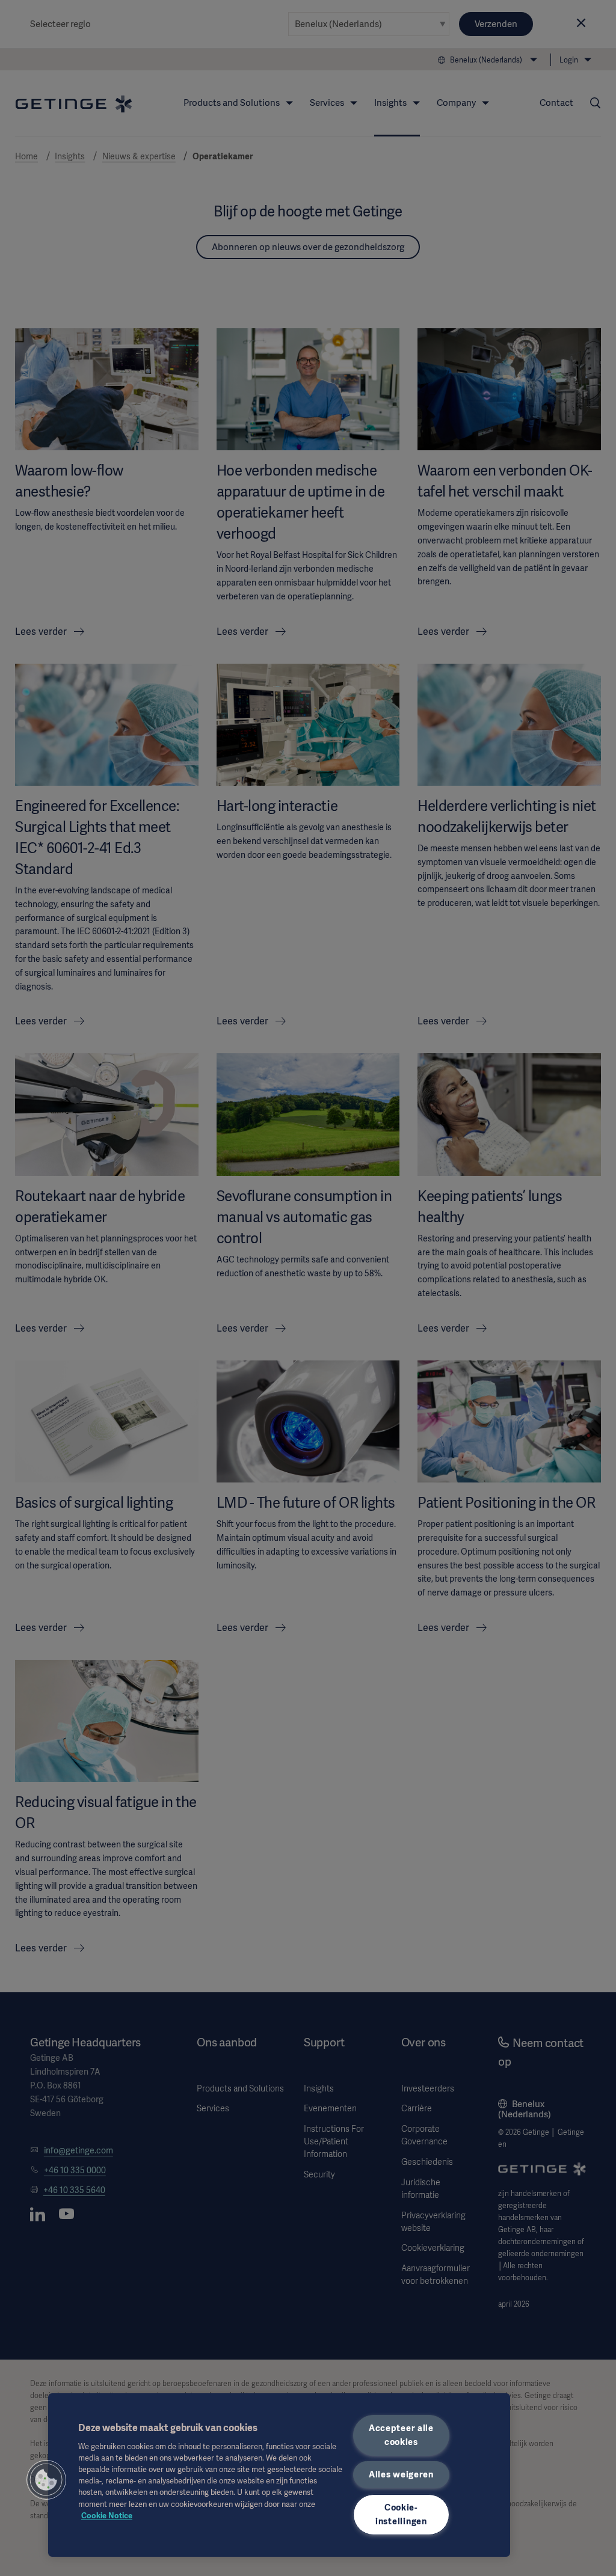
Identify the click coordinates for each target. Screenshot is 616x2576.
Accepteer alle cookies (401, 2435)
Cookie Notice (107, 2516)
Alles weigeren (401, 2474)
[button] (46, 2480)
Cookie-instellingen (401, 2514)
